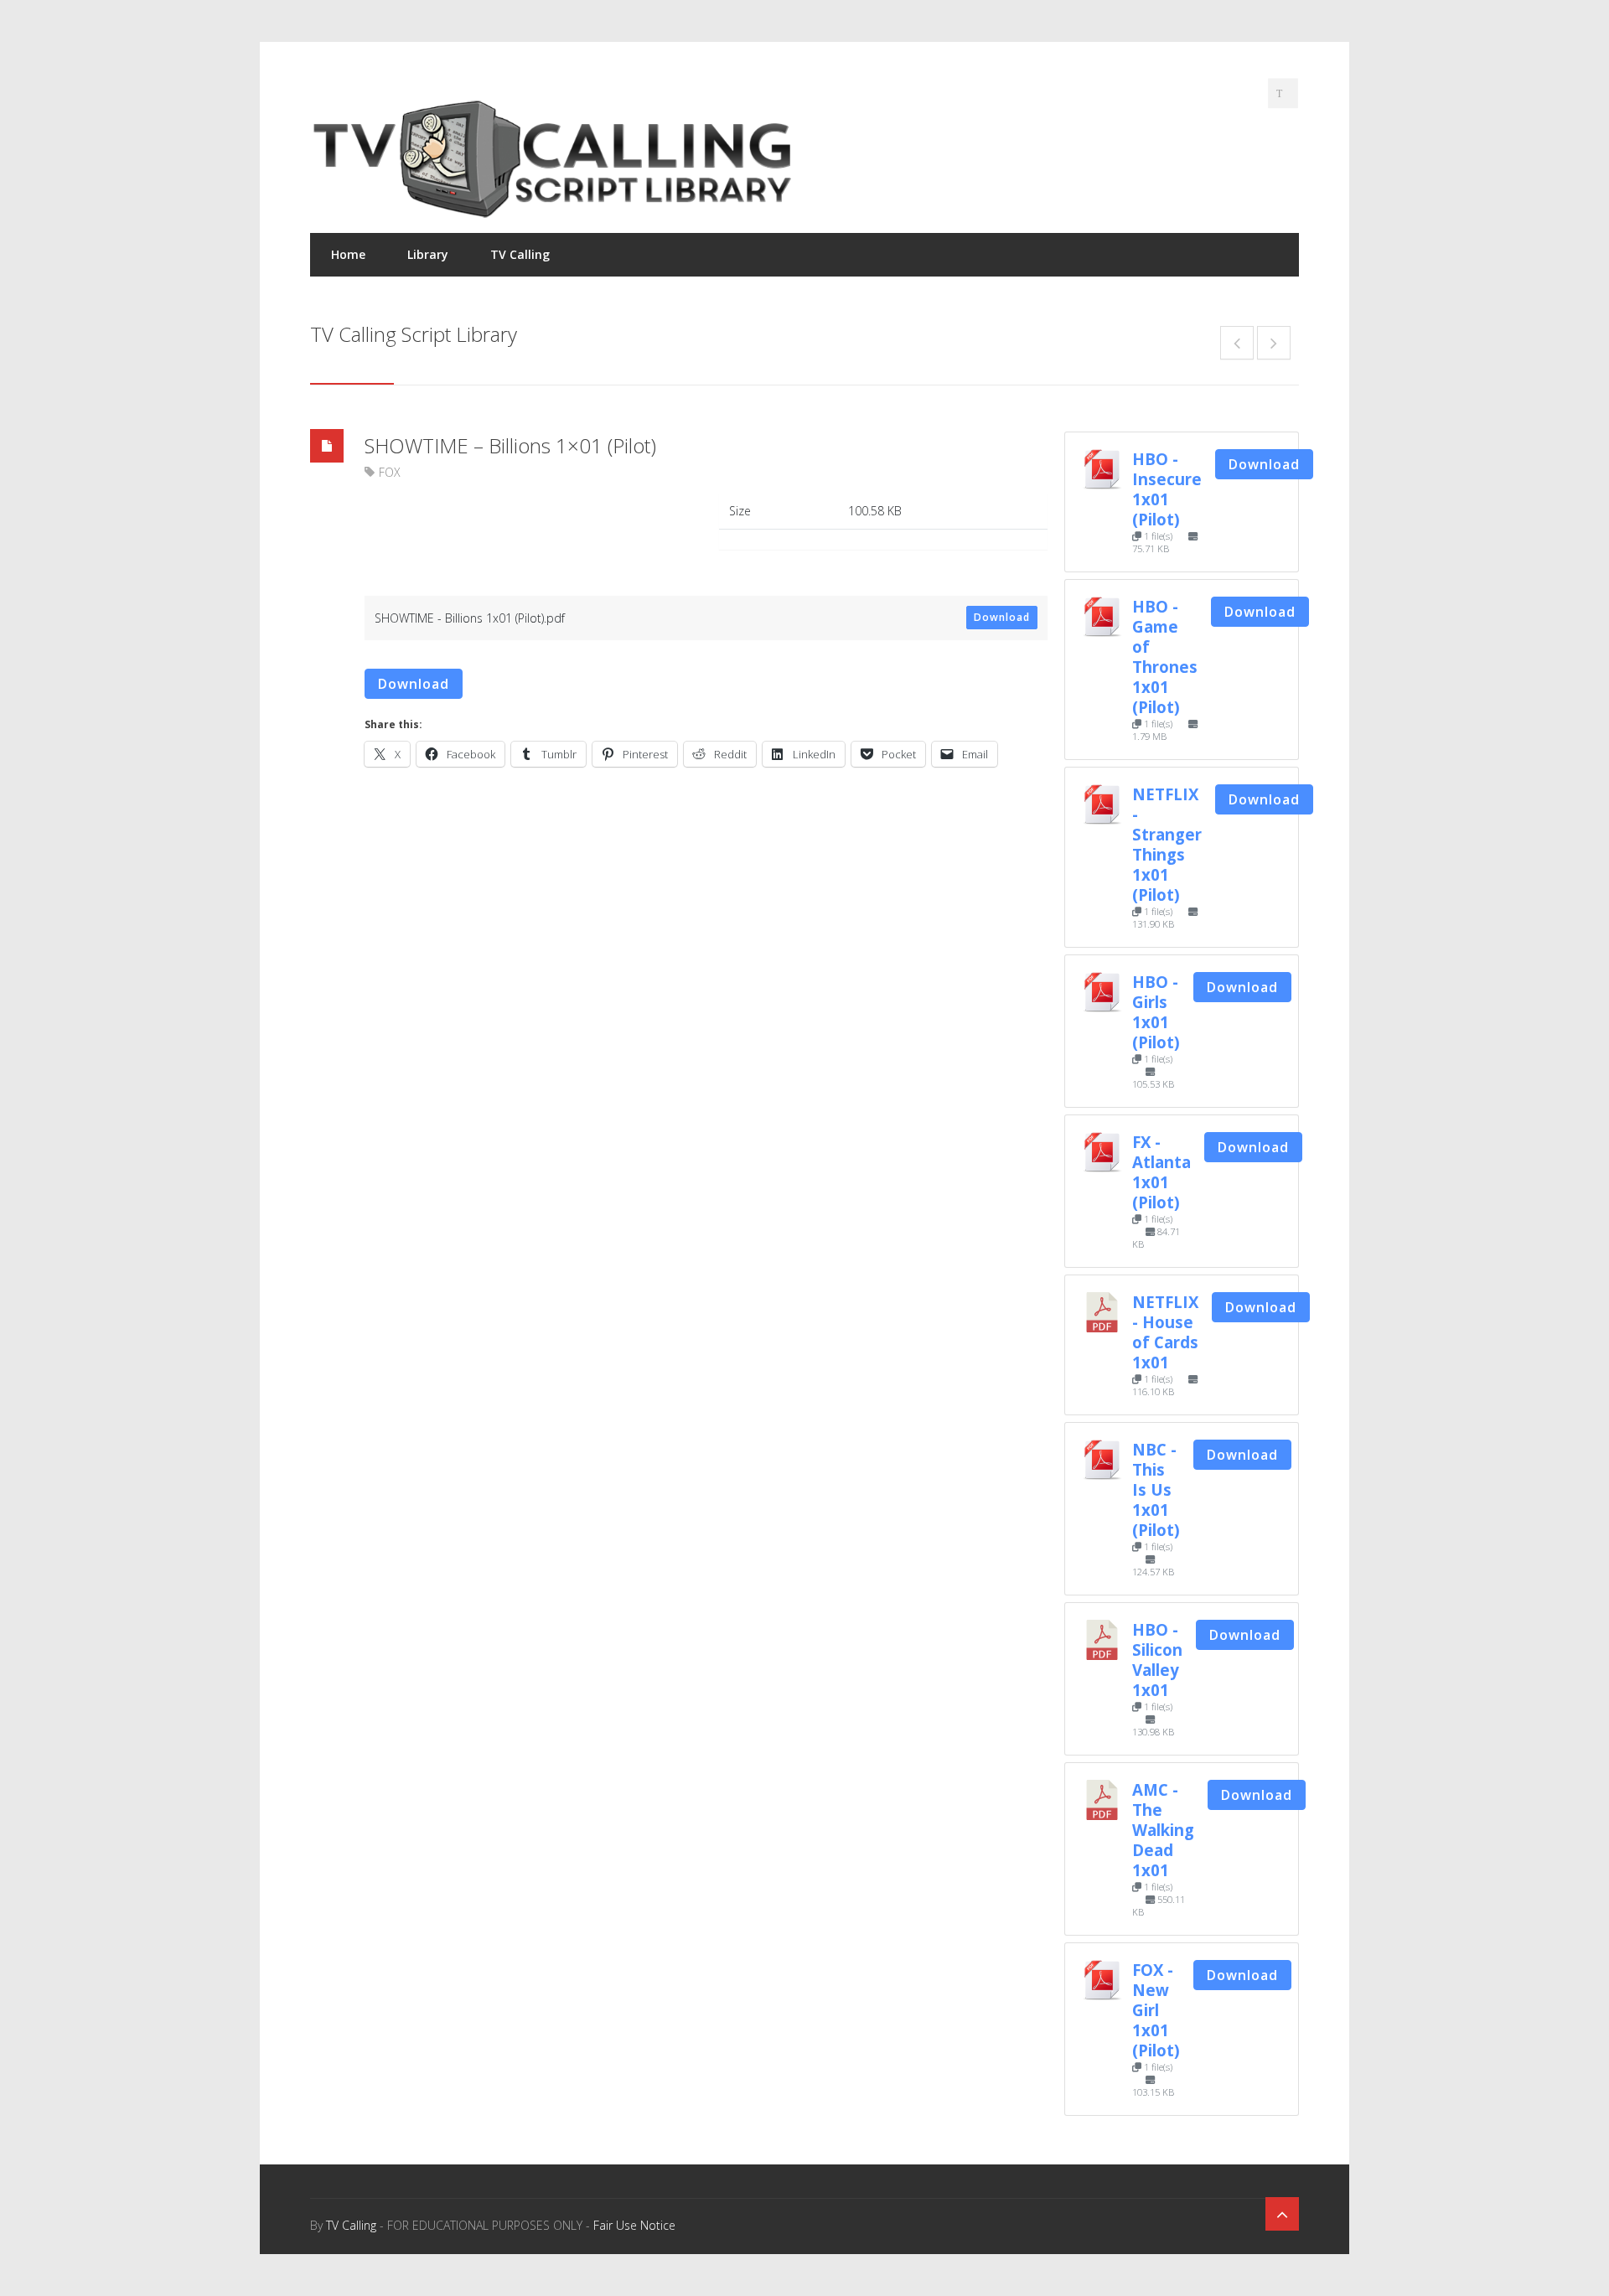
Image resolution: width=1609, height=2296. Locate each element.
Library (428, 254)
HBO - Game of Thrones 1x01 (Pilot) (1165, 657)
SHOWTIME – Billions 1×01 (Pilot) (510, 445)
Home (348, 254)
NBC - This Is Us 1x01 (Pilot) (1156, 1489)
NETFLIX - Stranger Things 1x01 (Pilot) (1167, 844)
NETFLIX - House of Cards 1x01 (1165, 1332)
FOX (390, 472)
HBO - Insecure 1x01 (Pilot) (1167, 489)
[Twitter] (1283, 93)
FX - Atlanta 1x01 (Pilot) (1161, 1172)
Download (1002, 617)
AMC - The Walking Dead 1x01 (1163, 1830)
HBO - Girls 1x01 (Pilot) (1156, 1012)
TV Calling (520, 254)
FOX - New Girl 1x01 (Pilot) (1156, 2010)
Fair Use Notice (634, 2225)
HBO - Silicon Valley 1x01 (1157, 1660)
